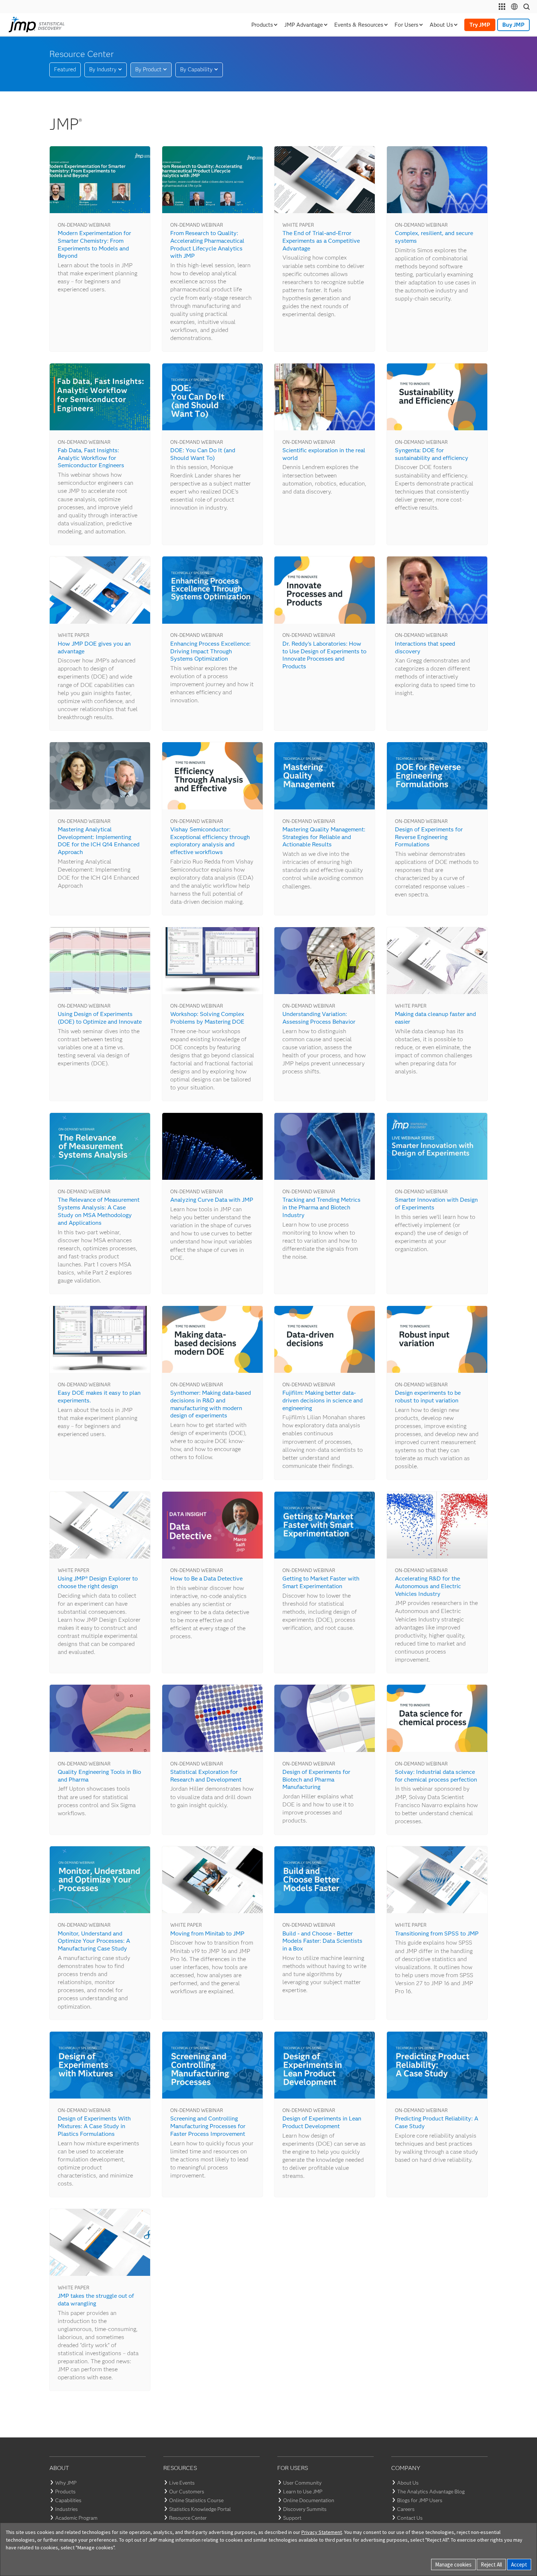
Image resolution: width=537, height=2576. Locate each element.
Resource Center (188, 2518)
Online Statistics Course (196, 2500)
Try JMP (480, 25)
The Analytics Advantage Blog (431, 2492)
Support (292, 2518)
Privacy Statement (322, 2532)
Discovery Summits (305, 2509)
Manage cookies (453, 2564)
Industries (66, 2509)
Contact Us (410, 2518)
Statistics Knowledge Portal (200, 2509)
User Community (302, 2483)
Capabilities (68, 2500)
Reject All (491, 2564)
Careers (406, 2509)
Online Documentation (309, 2500)
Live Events (182, 2483)
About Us (408, 2483)
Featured (65, 69)
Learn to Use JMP (303, 2492)
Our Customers (187, 2492)
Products (65, 2492)
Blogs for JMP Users (420, 2500)
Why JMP (66, 2483)
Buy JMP (513, 25)
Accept (519, 2564)
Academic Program (76, 2518)
